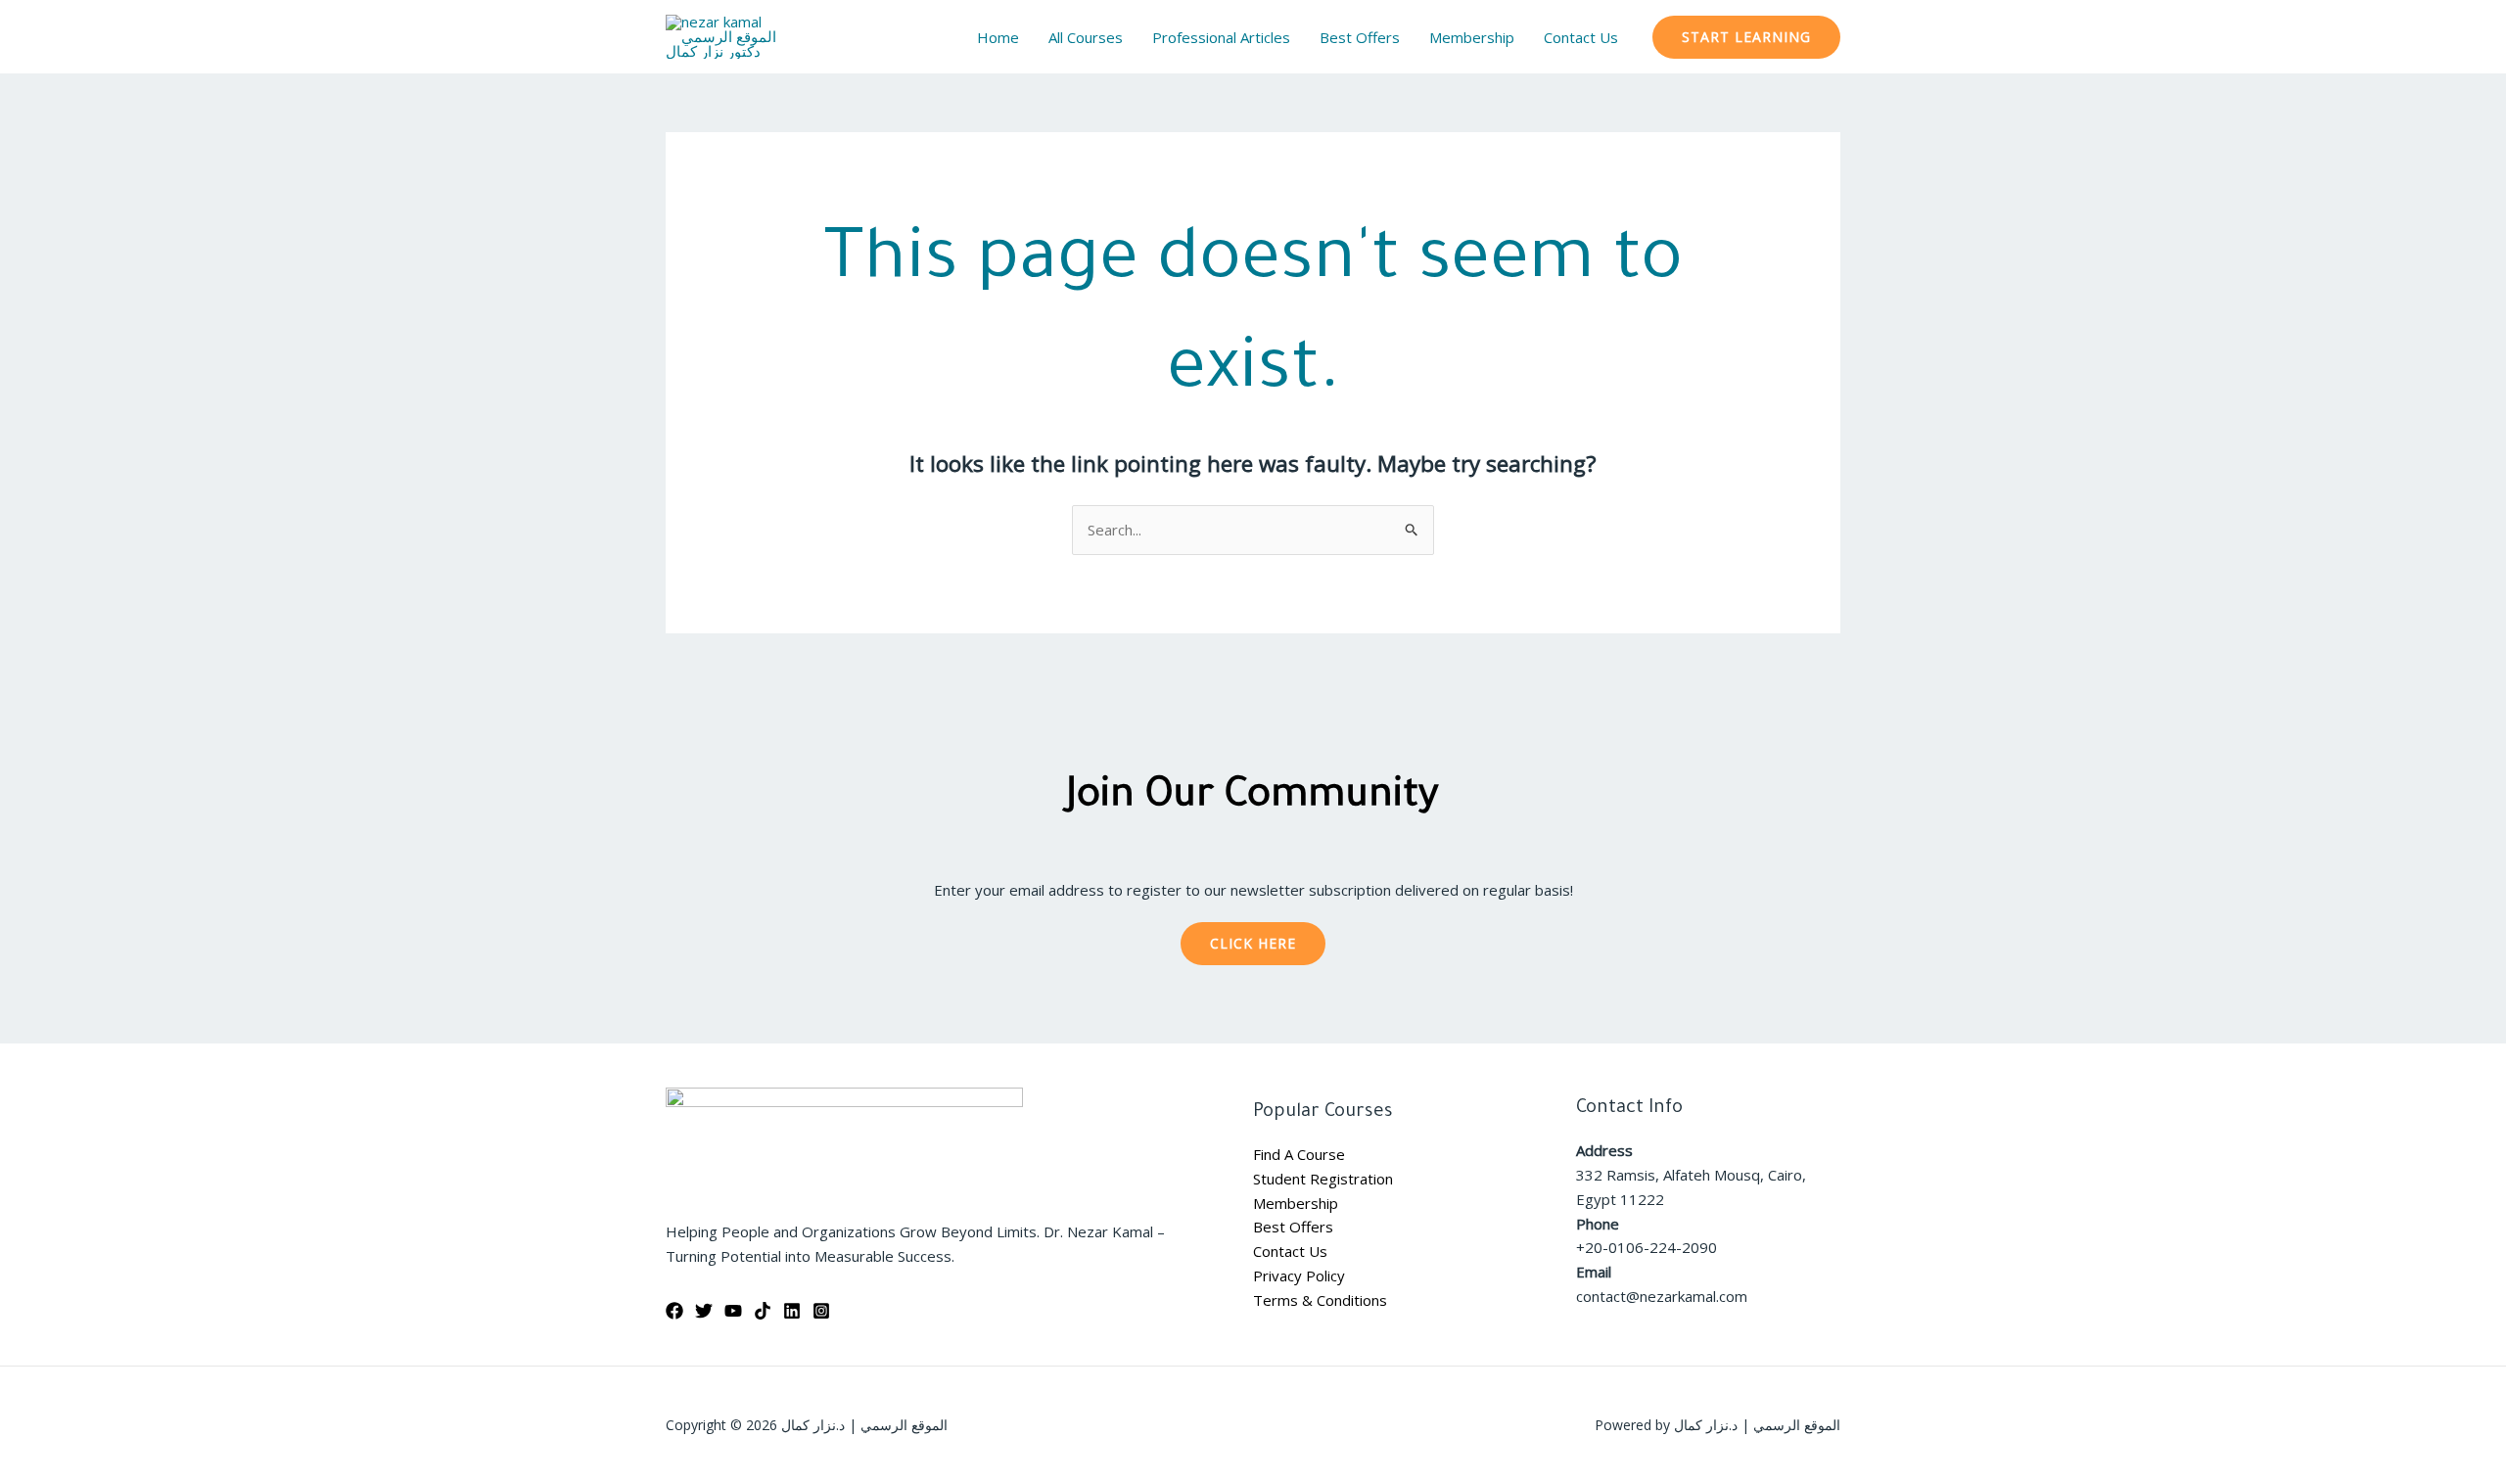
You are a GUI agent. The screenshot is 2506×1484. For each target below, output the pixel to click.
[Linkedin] (792, 1311)
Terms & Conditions (1320, 1300)
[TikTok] (763, 1311)
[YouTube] (733, 1311)
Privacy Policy (1299, 1275)
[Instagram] (821, 1311)
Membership (1296, 1203)
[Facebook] (674, 1311)
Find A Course (1299, 1154)
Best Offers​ (1293, 1227)
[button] (1746, 37)
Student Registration (1323, 1179)
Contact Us (1290, 1251)
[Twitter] (704, 1311)
